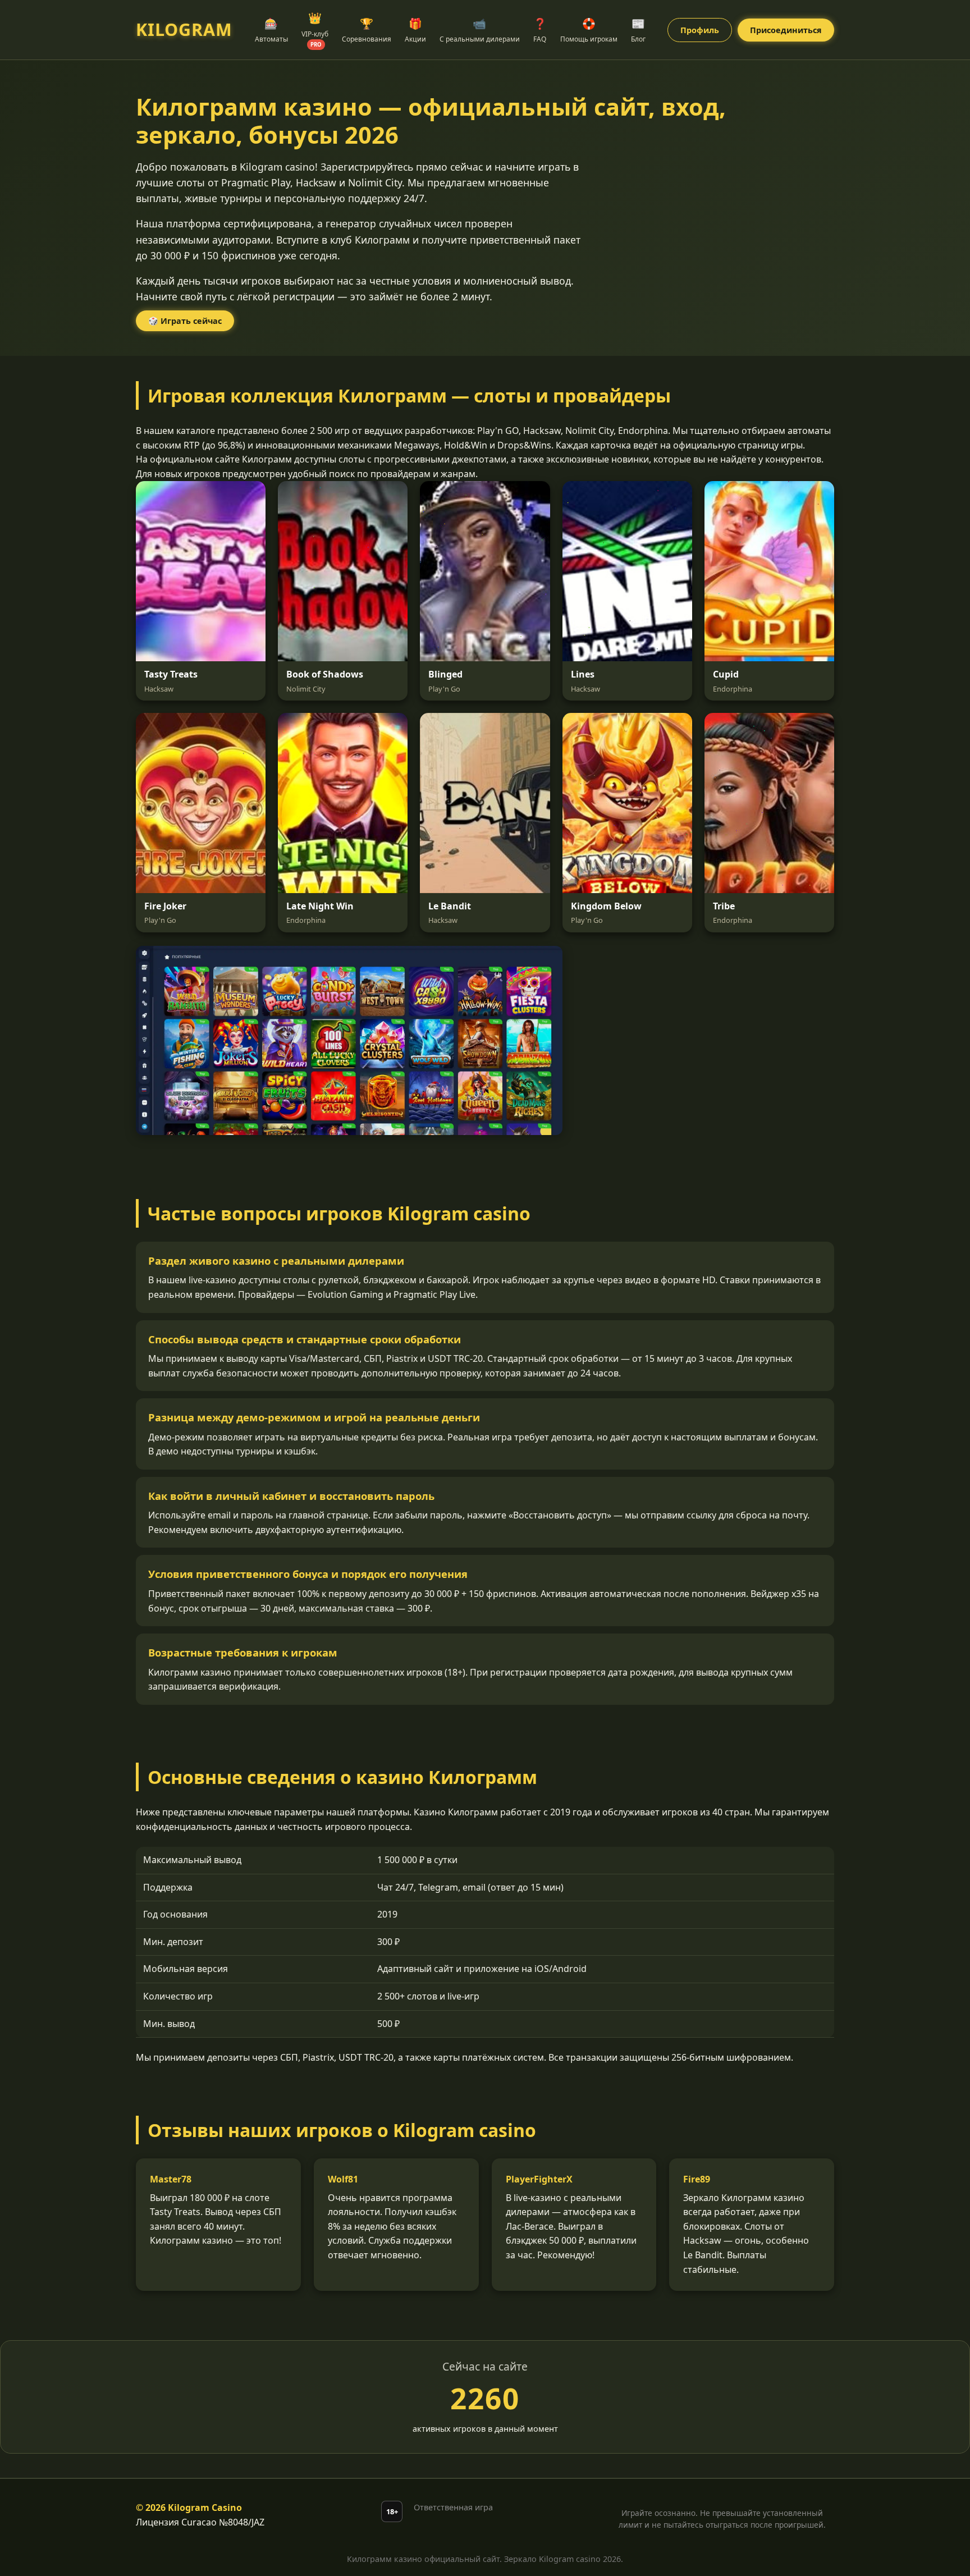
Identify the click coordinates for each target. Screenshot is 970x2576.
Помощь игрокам (589, 30)
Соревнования (367, 30)
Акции (415, 30)
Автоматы (271, 30)
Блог (638, 30)
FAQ (540, 30)
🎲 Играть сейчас (185, 321)
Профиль (700, 30)
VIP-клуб (315, 29)
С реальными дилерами (480, 30)
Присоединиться (786, 30)
